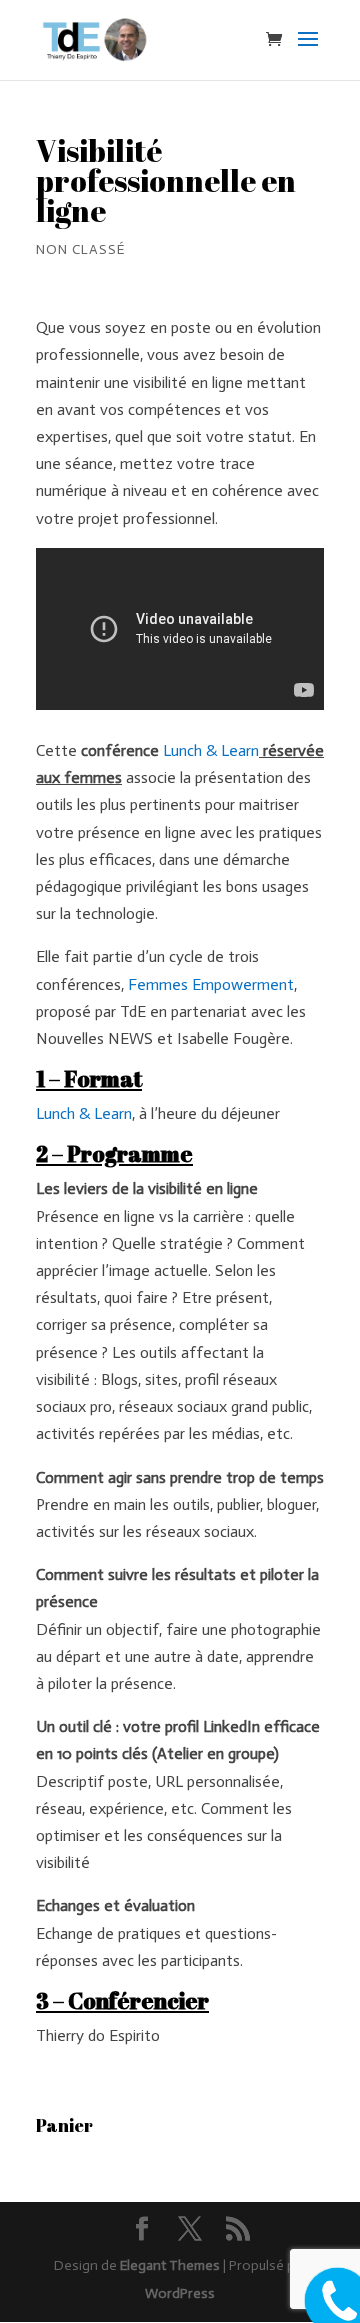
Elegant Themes (170, 2265)
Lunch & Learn (211, 750)
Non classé (80, 249)
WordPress (180, 2293)
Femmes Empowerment (211, 984)
